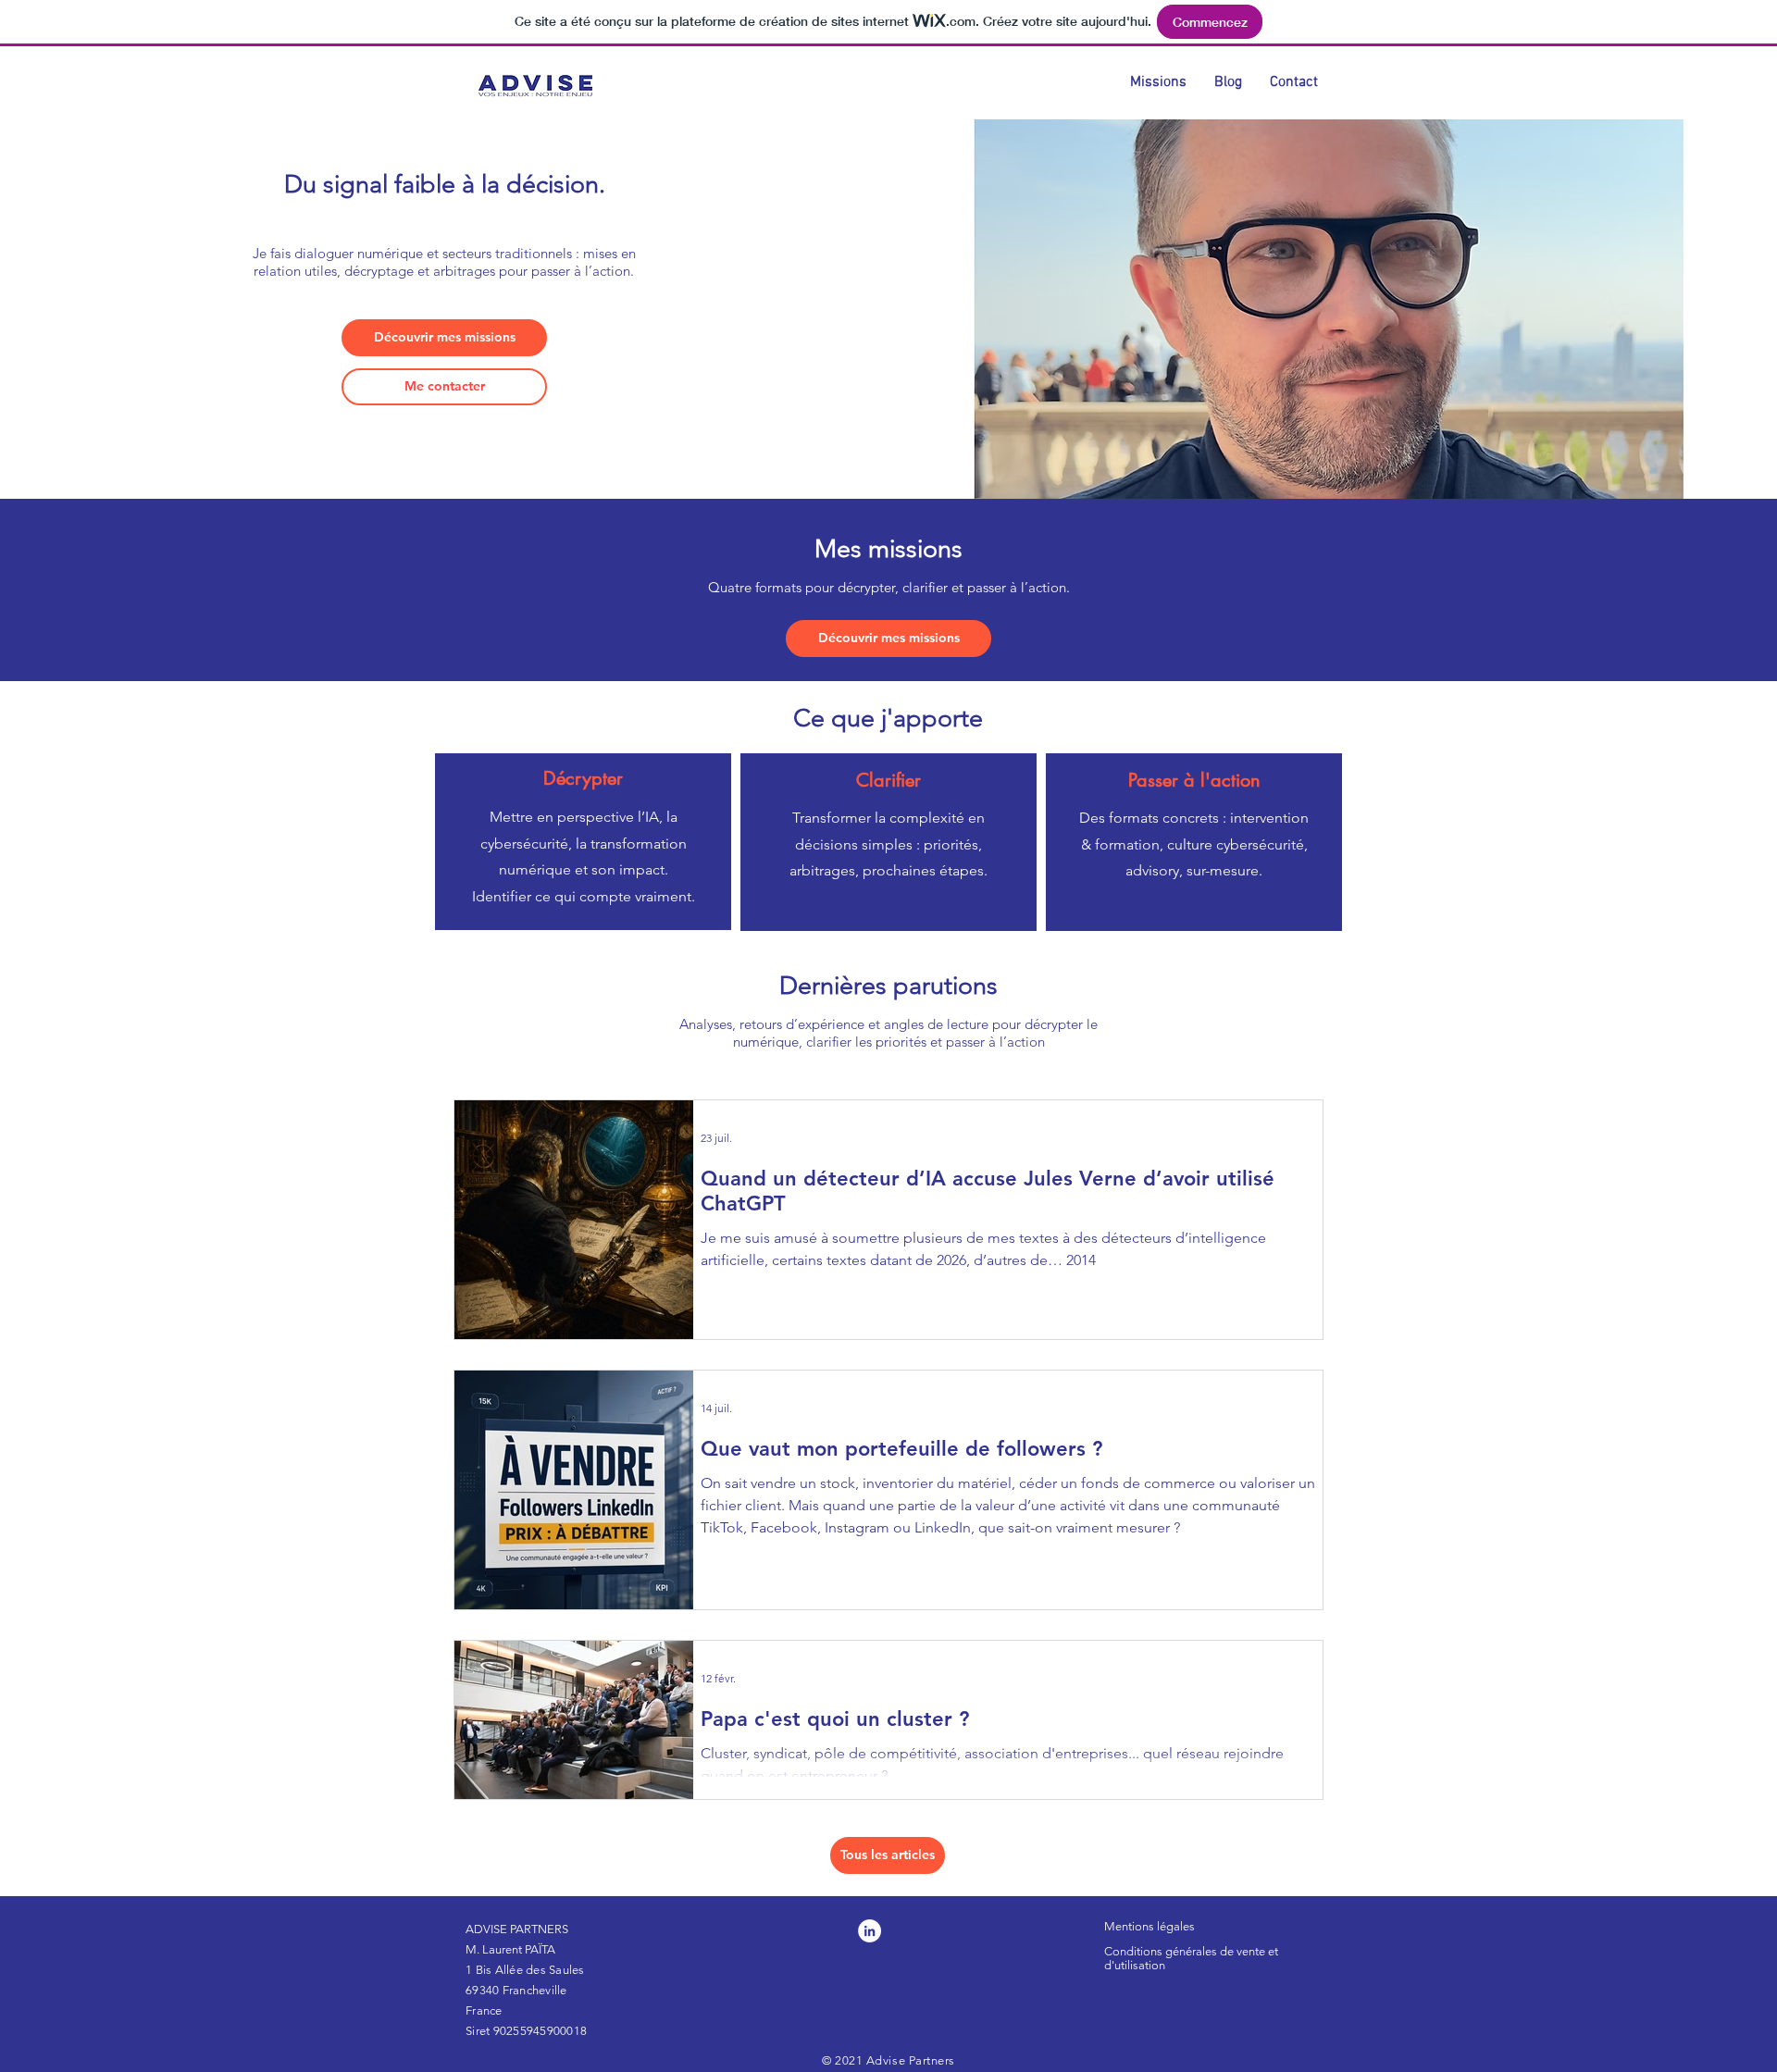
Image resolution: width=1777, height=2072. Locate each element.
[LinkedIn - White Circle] (870, 1931)
